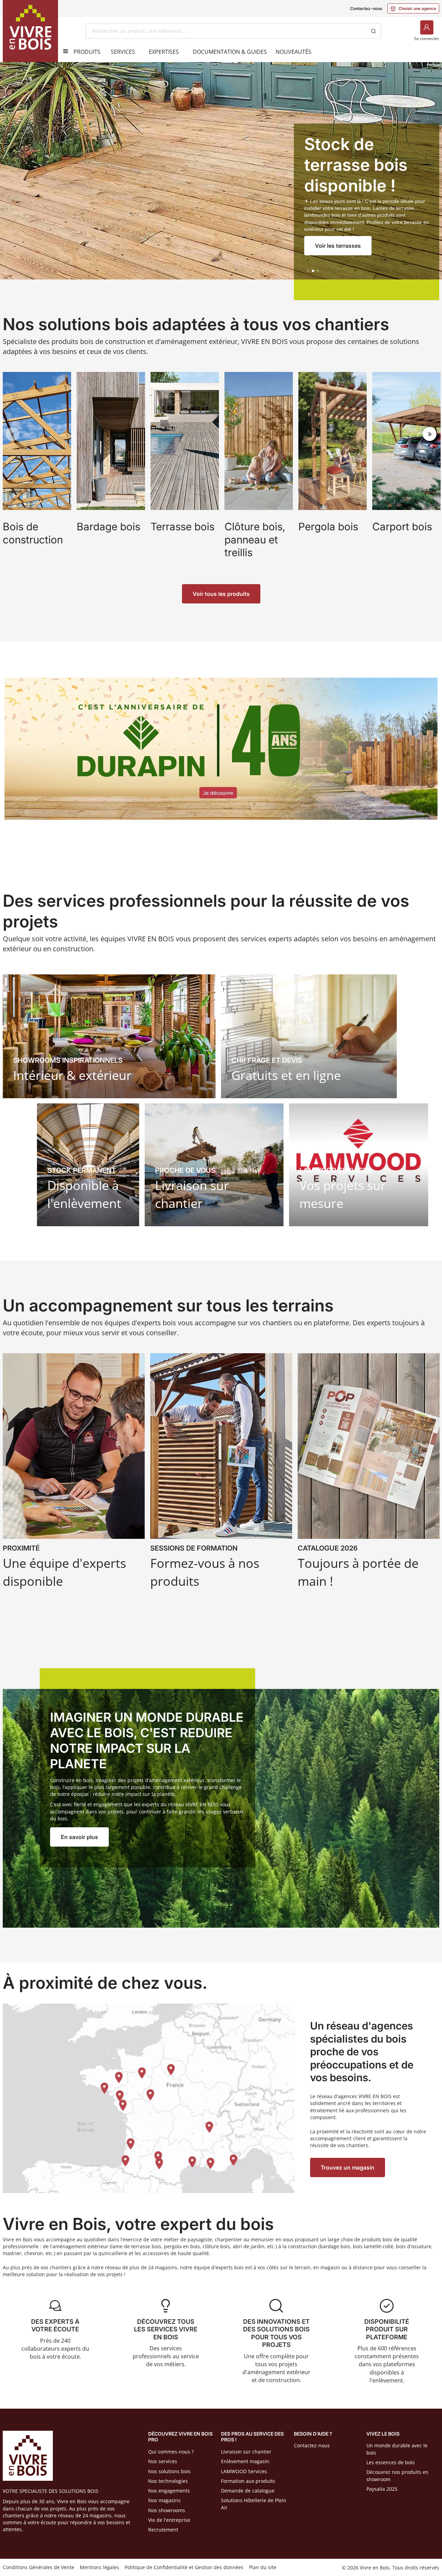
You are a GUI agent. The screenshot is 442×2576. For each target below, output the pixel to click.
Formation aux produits (248, 2481)
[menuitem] (87, 52)
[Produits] (63, 51)
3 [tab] (318, 271)
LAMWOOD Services (244, 2471)
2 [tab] (313, 271)
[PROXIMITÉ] (74, 1473)
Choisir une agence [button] (413, 8)
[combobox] (226, 31)
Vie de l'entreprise (169, 2520)
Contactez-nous (366, 8)
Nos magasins (164, 2500)
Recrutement (163, 2530)
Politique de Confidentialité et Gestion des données (184, 2567)
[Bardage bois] (111, 473)
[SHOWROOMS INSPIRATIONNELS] (109, 1036)
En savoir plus (79, 1837)
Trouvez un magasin (348, 2167)
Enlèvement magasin (245, 2461)
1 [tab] (308, 271)
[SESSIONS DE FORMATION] (221, 1473)
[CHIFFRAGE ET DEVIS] (309, 1036)
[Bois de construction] (37, 473)
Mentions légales (99, 2567)
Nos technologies (168, 2481)
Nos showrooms (167, 2510)
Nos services (163, 2461)
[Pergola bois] (333, 473)
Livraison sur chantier (246, 2452)
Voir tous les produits (221, 594)
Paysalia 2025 (382, 2489)
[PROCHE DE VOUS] (214, 1165)
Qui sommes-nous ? (171, 2452)
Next (430, 434)
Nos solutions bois (169, 2471)
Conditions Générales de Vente (39, 2567)
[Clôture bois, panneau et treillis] (259, 473)
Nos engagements (169, 2491)
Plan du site (263, 2567)
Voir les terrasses (338, 246)
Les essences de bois (391, 2462)
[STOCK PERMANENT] (88, 1165)
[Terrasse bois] (185, 473)
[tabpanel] (221, 181)
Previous (12, 434)
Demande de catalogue (248, 2491)
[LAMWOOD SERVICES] (359, 1165)
